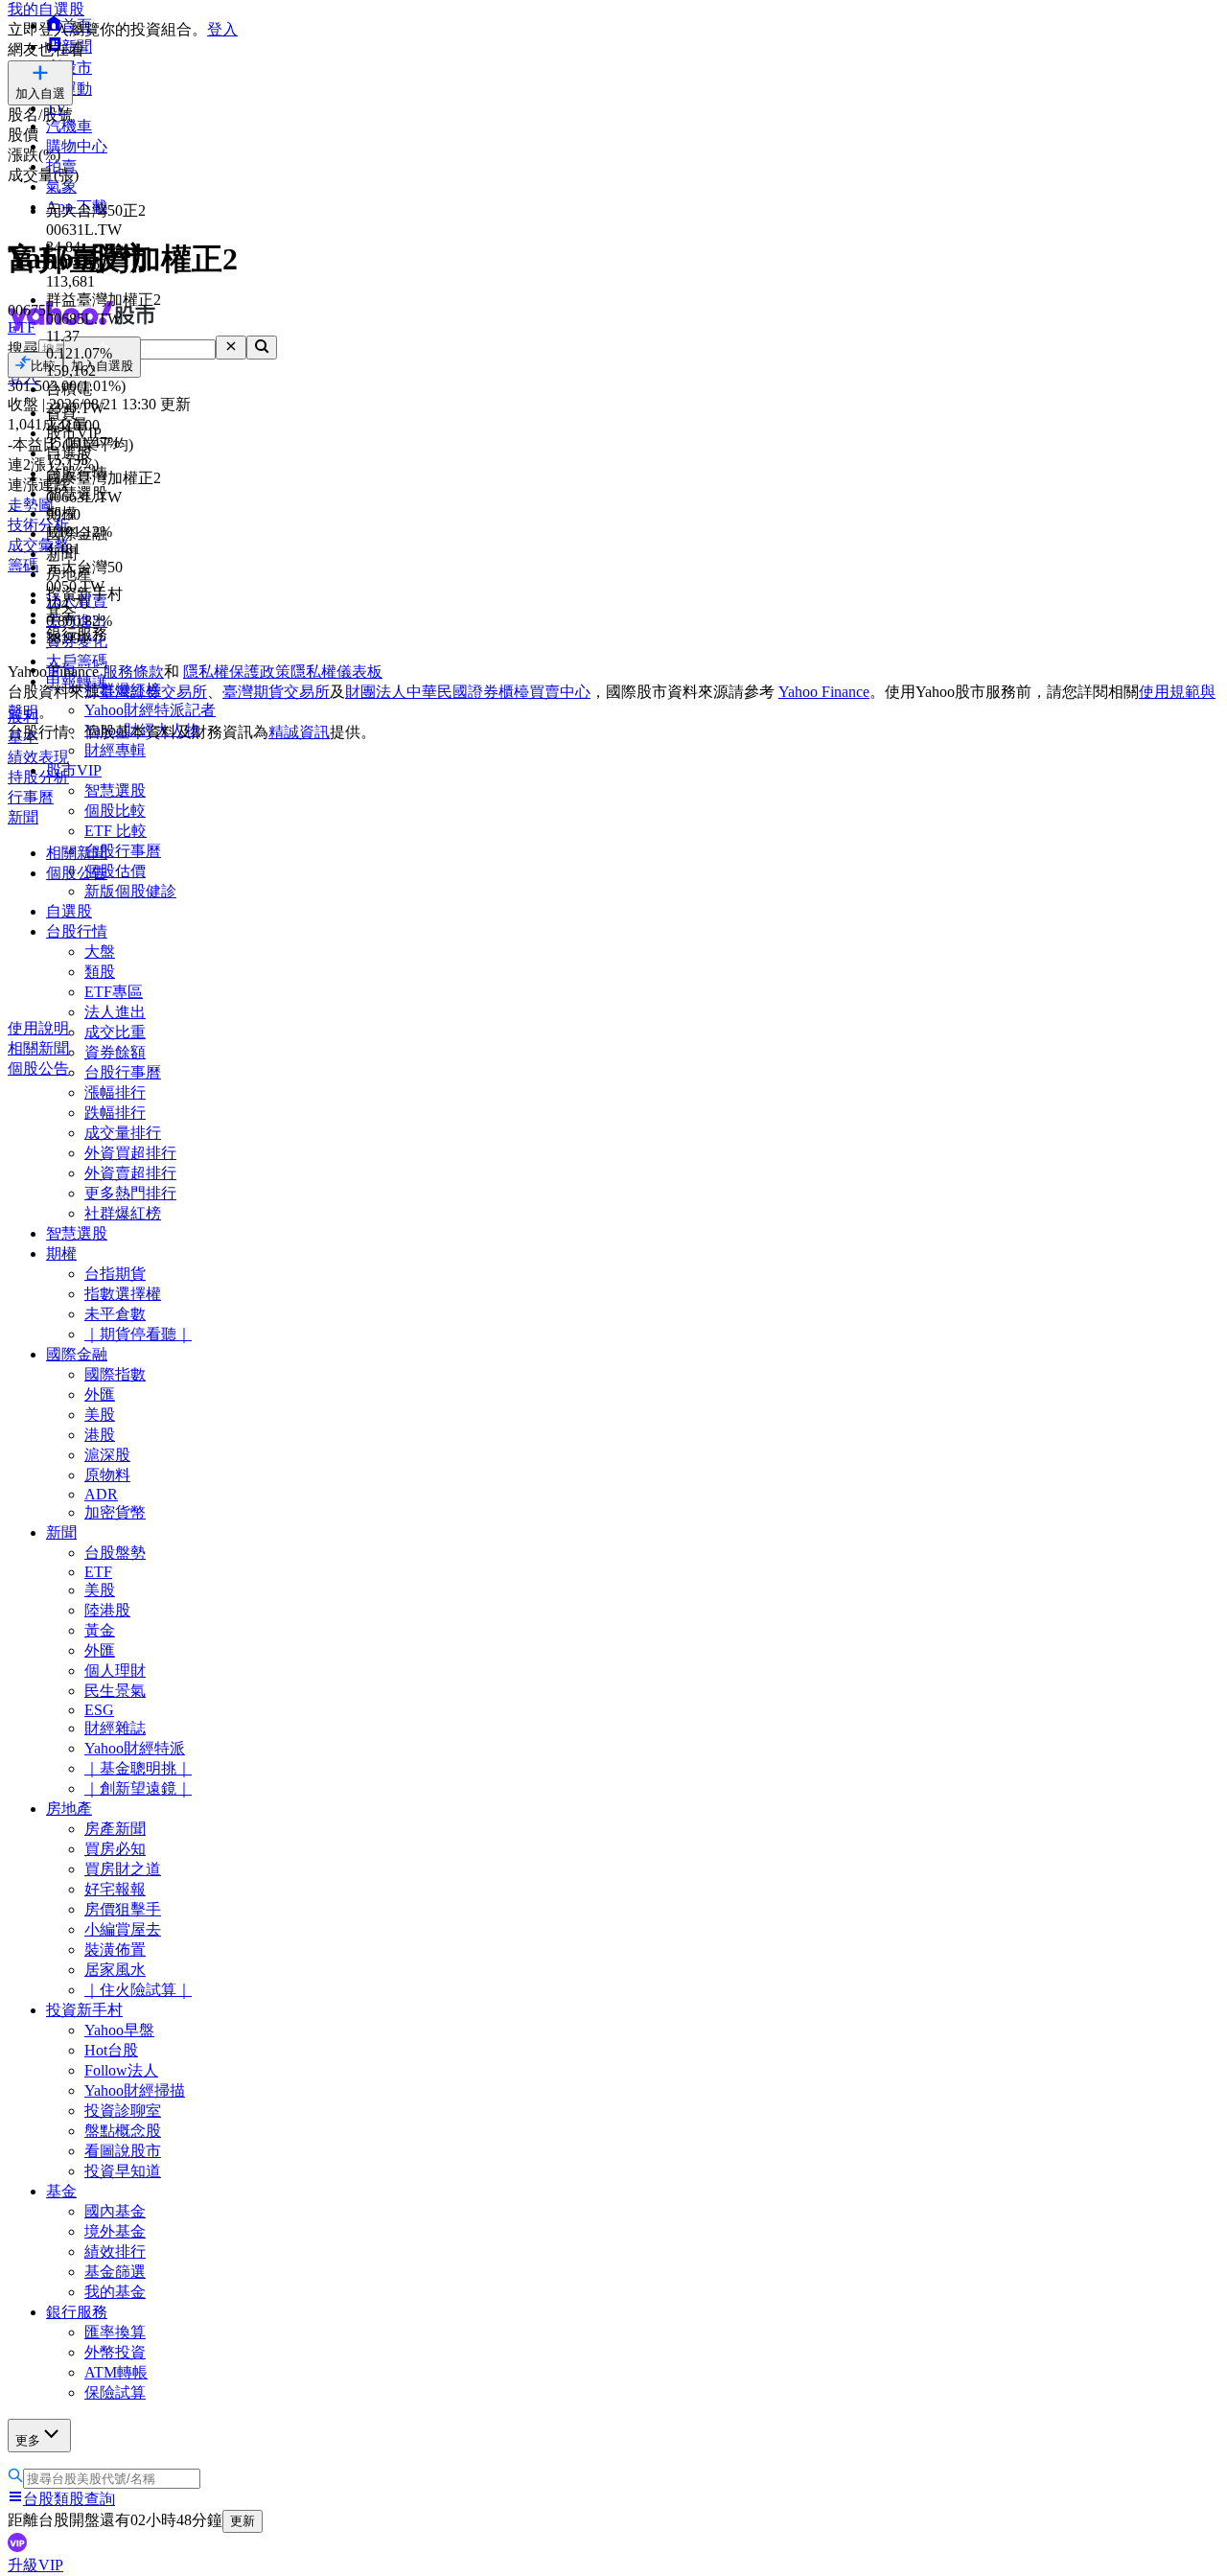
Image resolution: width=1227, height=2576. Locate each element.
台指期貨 (115, 1274)
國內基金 (115, 2211)
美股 (100, 1415)
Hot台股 (111, 2050)
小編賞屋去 (123, 1929)
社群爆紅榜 (123, 1213)
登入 (222, 29)
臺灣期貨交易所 (276, 692)
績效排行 (115, 2251)
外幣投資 (115, 2352)
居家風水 (115, 1970)
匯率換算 (115, 2332)
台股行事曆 (123, 851)
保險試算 (115, 2392)
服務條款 (133, 672)
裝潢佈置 (115, 1949)
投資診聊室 (123, 2111)
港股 (100, 1435)
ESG (99, 1710)
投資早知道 (123, 2171)
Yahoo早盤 (119, 2030)
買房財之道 (123, 1869)
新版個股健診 (130, 891)
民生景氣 (115, 1691)
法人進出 (115, 1012)
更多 (28, 2440)
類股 (100, 972)
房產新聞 (115, 1829)
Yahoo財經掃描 (135, 2090)
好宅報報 (115, 1889)
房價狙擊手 (123, 1909)
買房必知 (115, 1849)
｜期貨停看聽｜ (138, 1334)
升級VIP (35, 2565)
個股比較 (115, 811)
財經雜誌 (115, 1728)
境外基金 (115, 2231)
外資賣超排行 (130, 1173)
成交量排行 (123, 1133)
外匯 (100, 1394)
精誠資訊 (299, 732)
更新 (243, 2521)
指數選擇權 (123, 1294)
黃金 (100, 1630)
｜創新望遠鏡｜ (138, 1788)
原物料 (107, 1475)
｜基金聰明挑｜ (138, 1768)
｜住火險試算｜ (138, 1990)
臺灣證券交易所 (153, 692)
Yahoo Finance (824, 692)
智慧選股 (115, 790)
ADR (101, 1494)
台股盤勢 (115, 1553)
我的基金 (115, 2292)
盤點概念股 (123, 2131)
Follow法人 (121, 2070)
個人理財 (115, 1671)
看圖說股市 (123, 2151)
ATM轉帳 (116, 2372)
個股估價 (115, 871)
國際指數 (115, 1374)
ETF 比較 (116, 831)
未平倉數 (115, 1314)
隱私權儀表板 (336, 672)
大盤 (100, 951)
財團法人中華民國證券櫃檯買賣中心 (468, 692)
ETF (98, 1572)
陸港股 (107, 1610)
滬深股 (107, 1455)
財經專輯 (115, 750)
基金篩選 (115, 2272)
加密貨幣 (115, 1512)
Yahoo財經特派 (135, 1748)
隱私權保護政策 (237, 672)
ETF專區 (114, 992)
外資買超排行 (130, 1153)
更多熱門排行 (130, 1193)
